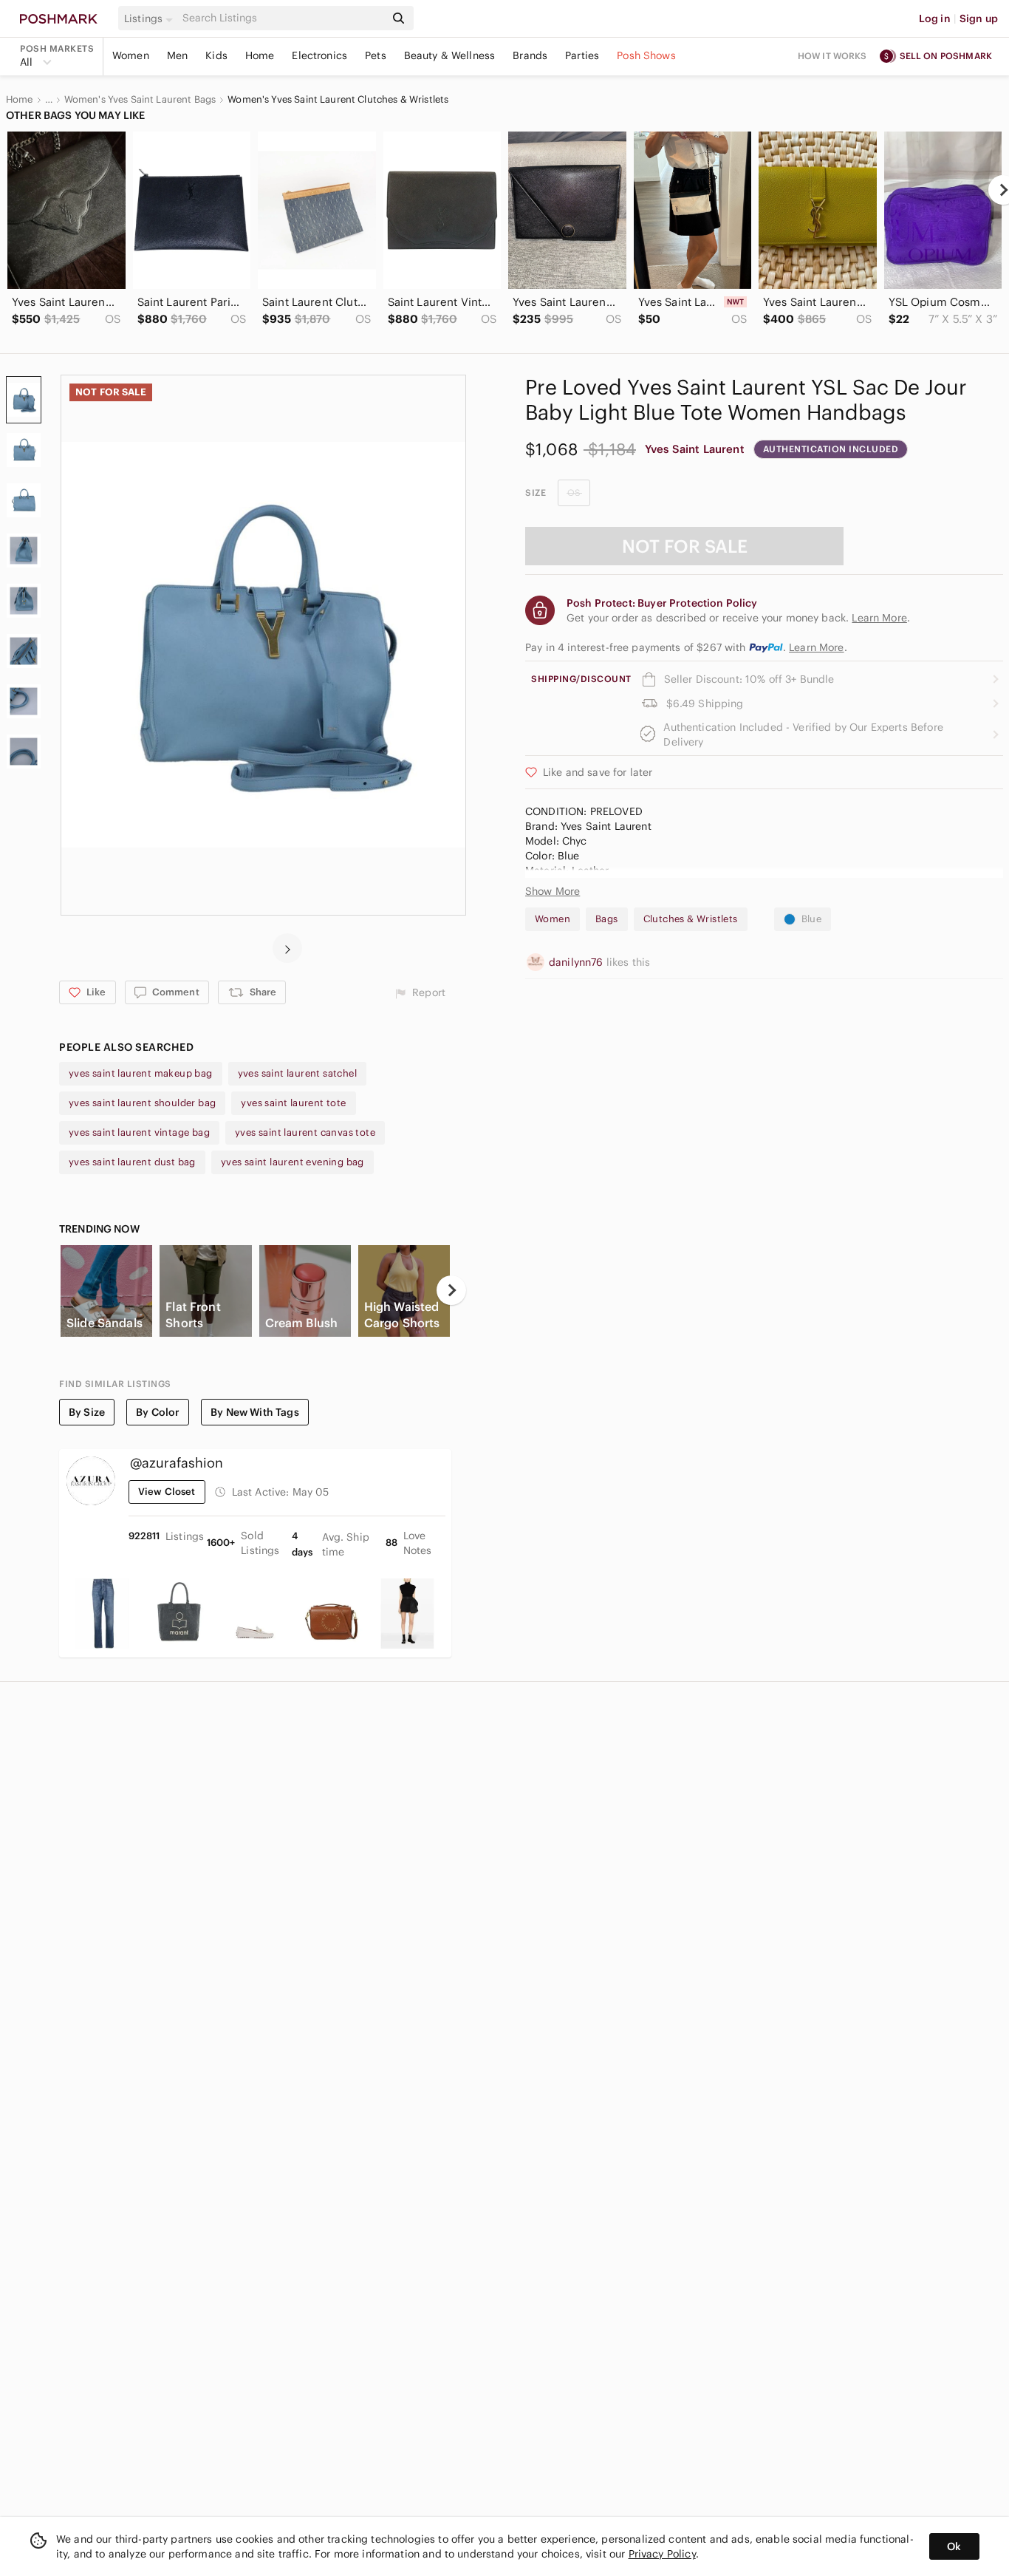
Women (131, 55)
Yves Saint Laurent (695, 449)
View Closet (167, 1492)
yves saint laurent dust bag (132, 1162)
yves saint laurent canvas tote (305, 1132)
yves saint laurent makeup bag (141, 1073)
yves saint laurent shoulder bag (142, 1103)
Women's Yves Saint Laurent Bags (140, 100)
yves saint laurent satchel (297, 1073)
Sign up (979, 18)
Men (177, 55)
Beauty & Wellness (450, 55)
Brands (530, 55)
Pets (376, 55)
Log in (935, 18)
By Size (87, 1412)
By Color (158, 1412)
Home (260, 55)
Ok (954, 2546)
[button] (151, 18)
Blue (812, 919)
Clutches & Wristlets (691, 919)
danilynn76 (578, 962)
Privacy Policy (662, 2554)
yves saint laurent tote (293, 1103)
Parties (582, 55)
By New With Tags (254, 1412)
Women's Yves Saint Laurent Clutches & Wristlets (338, 100)
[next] (287, 948)
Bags (607, 919)
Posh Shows (646, 55)
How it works (832, 56)
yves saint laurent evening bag (293, 1162)
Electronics (319, 55)
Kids (216, 55)
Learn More (817, 647)
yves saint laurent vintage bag (139, 1132)
